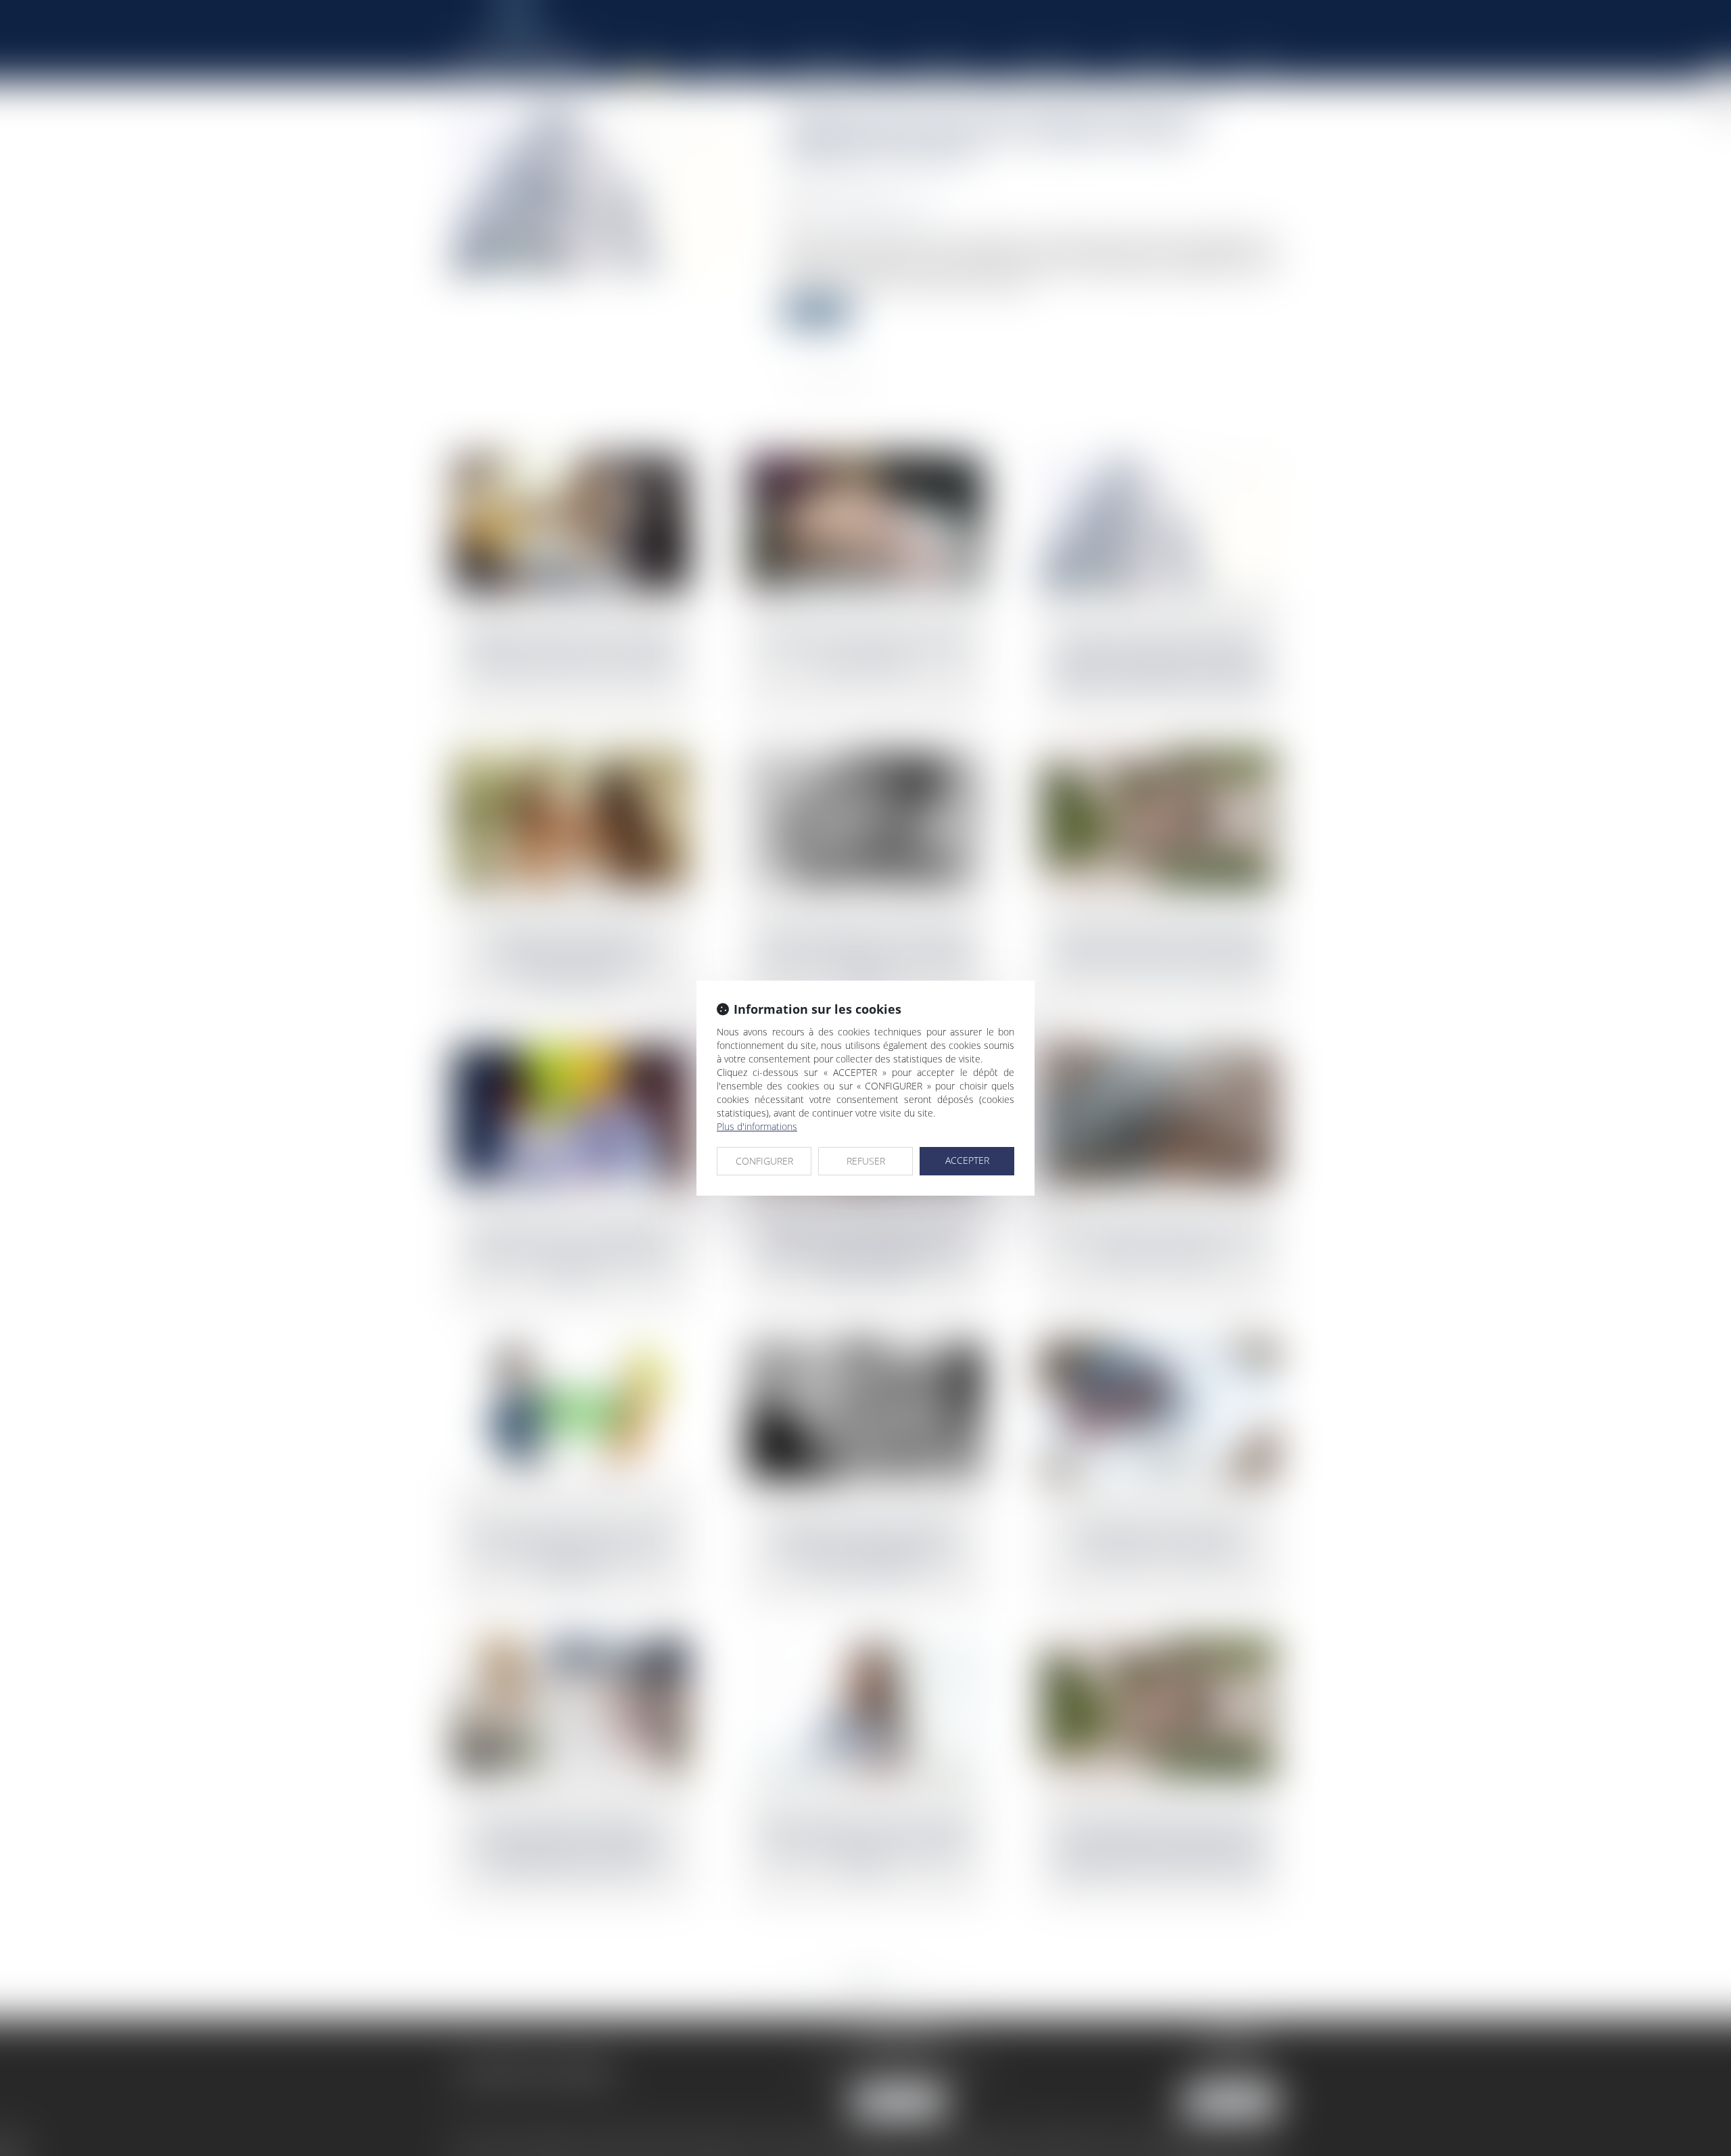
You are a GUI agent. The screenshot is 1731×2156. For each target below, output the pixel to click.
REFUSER (866, 1161)
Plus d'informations (757, 1126)
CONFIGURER (764, 1161)
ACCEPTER (967, 1160)
